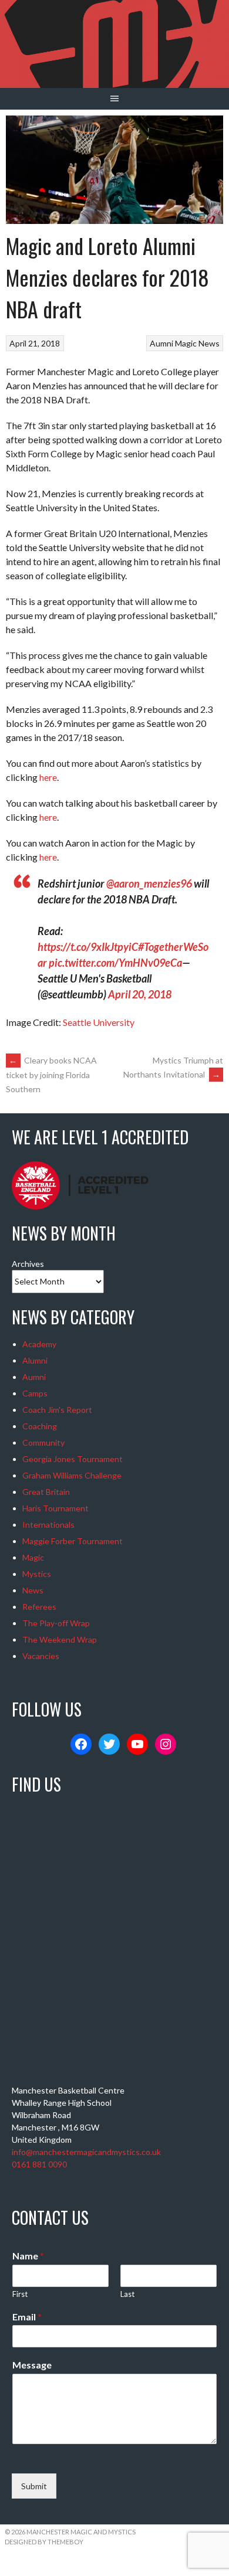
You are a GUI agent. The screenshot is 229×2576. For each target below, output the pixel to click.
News (209, 343)
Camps (35, 1393)
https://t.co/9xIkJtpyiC (88, 947)
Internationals (48, 1525)
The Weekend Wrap (60, 1639)
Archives (28, 1264)
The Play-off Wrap (56, 1623)
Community (43, 1442)
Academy (39, 1344)
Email (27, 2317)
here (48, 777)
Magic (186, 343)
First (20, 2294)
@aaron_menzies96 (149, 883)
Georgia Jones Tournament (73, 1459)
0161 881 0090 (39, 2164)
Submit (34, 2486)
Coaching (40, 1426)
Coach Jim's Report (57, 1410)
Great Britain (46, 1492)
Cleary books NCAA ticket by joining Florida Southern (51, 1075)
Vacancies (41, 1656)
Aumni (161, 343)
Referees (39, 1607)
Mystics (37, 1574)
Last (127, 2294)
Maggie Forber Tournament (73, 1541)
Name (28, 2256)
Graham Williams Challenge (72, 1475)
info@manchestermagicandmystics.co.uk (86, 2152)
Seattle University (99, 1022)
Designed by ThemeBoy (44, 2542)
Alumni (35, 1360)
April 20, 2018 (140, 994)
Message (32, 2365)
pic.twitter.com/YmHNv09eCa (115, 963)
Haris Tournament (55, 1508)
